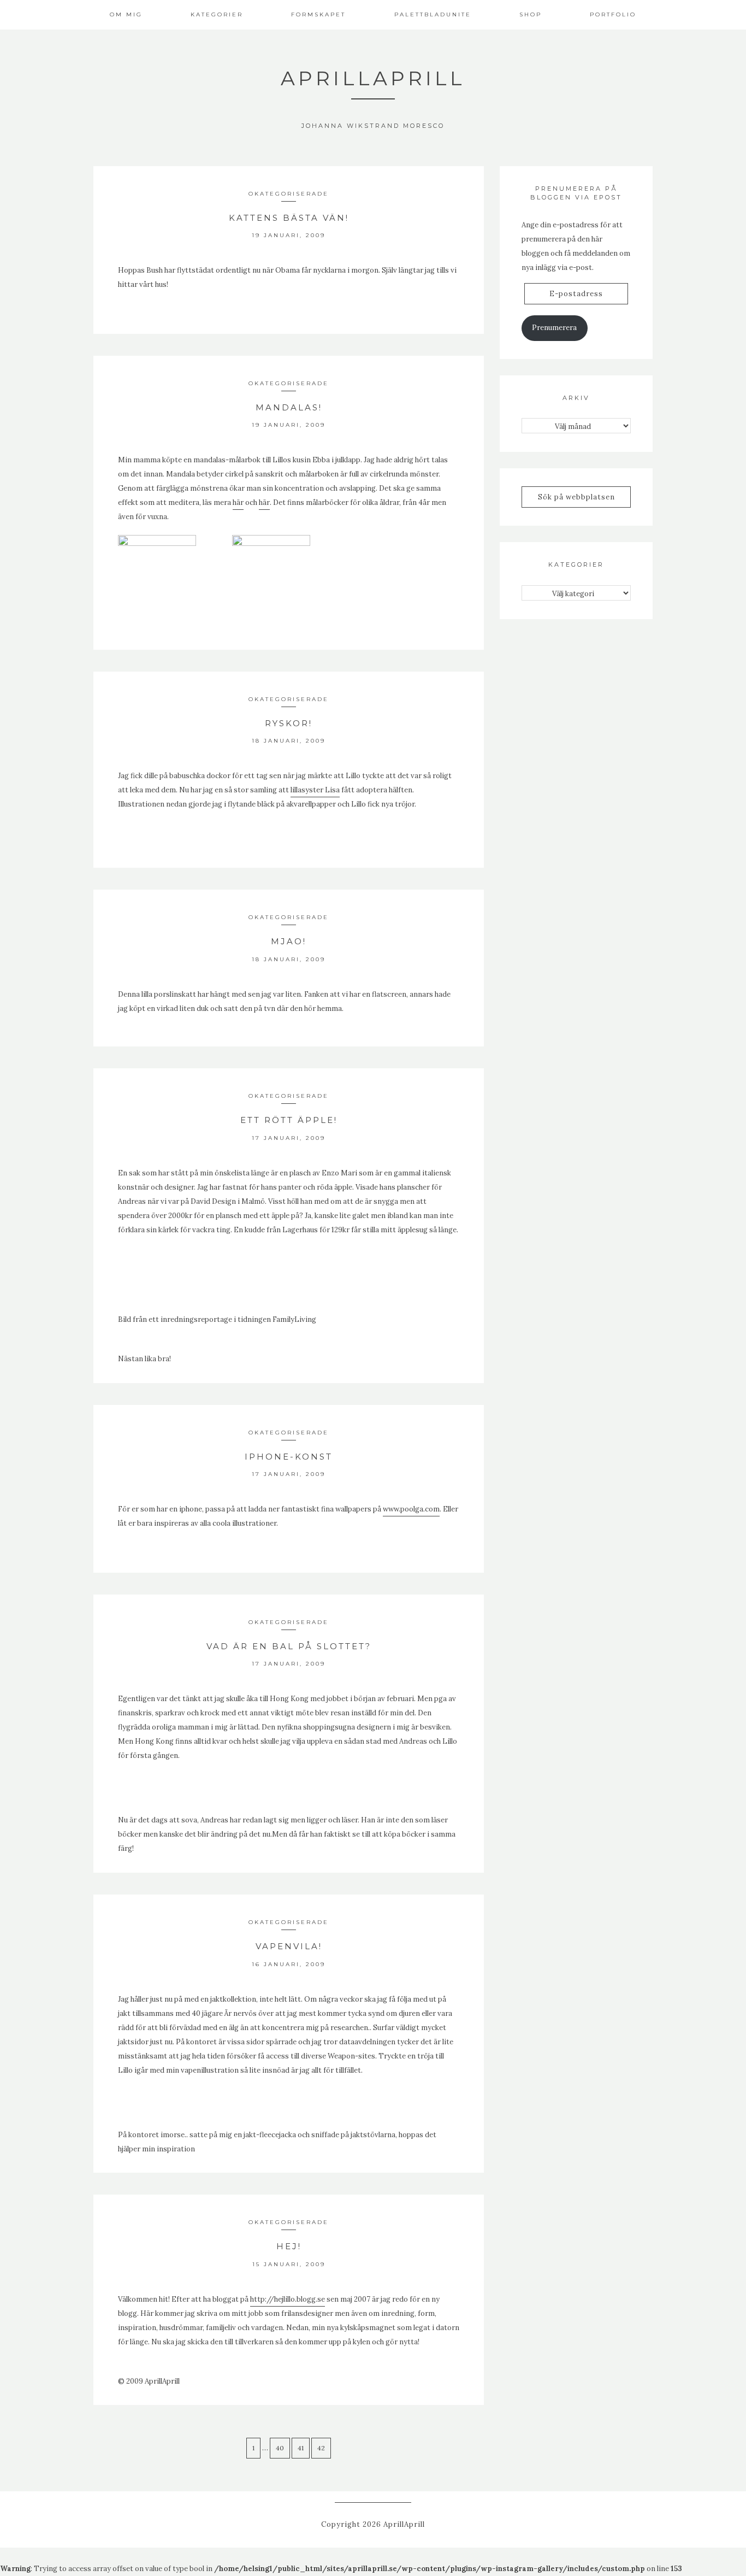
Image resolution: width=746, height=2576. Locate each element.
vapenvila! (289, 1946)
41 (301, 2448)
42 (321, 2448)
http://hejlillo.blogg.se (288, 2299)
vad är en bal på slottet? (289, 1646)
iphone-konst (289, 1457)
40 (280, 2448)
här (238, 502)
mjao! (289, 941)
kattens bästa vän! (289, 218)
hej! (289, 2246)
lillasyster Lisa (315, 790)
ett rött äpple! (289, 1120)
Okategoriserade (289, 194)
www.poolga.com (411, 1509)
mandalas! (289, 407)
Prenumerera (554, 328)
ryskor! (289, 723)
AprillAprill (373, 78)
